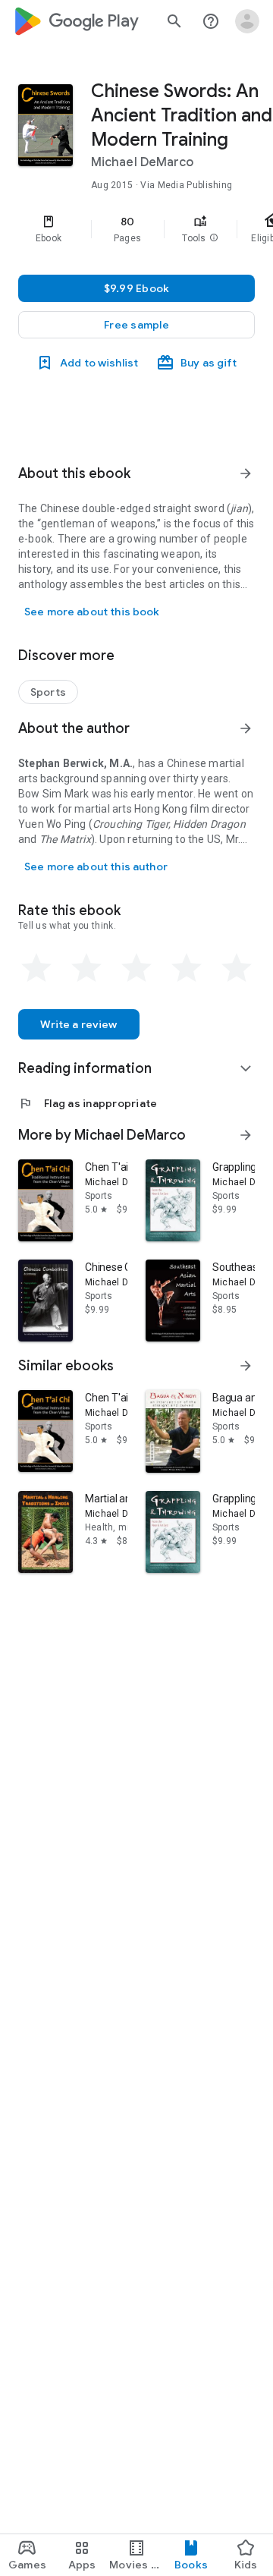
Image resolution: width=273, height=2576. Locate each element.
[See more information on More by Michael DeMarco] (246, 1135)
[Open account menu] (247, 21)
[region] (136, 229)
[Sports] (48, 692)
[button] (214, 238)
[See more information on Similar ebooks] (246, 1366)
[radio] (36, 968)
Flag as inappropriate (88, 1103)
